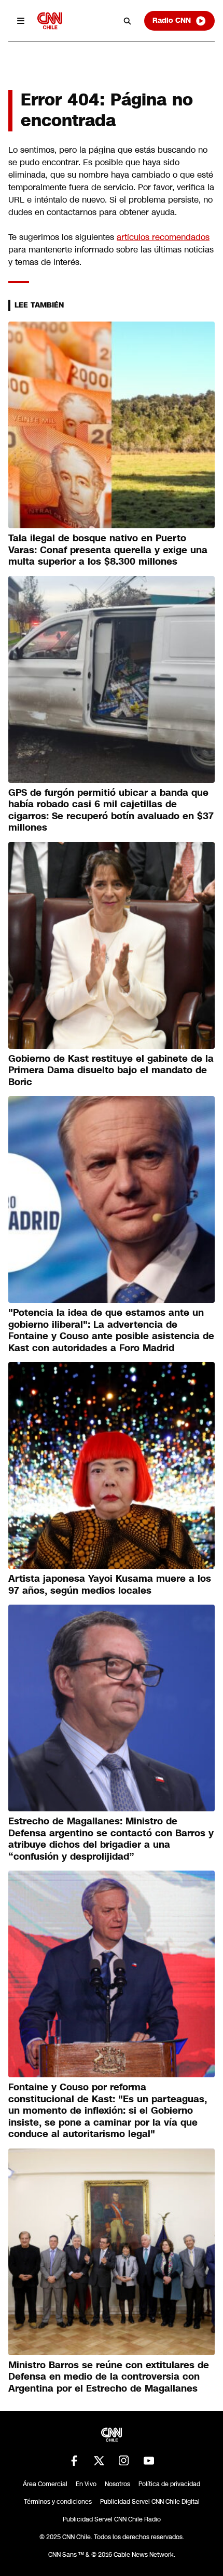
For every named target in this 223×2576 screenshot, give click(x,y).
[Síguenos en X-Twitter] (99, 2461)
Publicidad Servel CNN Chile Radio (112, 2519)
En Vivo (86, 2484)
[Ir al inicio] (50, 21)
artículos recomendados (163, 237)
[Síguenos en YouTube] (149, 2461)
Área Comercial (45, 2484)
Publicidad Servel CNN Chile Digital (150, 2502)
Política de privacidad (169, 2484)
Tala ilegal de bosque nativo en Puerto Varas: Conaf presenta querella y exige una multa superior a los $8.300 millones (108, 550)
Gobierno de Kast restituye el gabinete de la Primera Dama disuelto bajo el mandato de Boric (111, 1070)
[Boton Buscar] (128, 21)
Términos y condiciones (58, 2502)
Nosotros (117, 2484)
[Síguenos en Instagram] (124, 2461)
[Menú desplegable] (21, 21)
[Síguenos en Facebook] (74, 2461)
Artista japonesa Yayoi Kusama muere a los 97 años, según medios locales (110, 1585)
